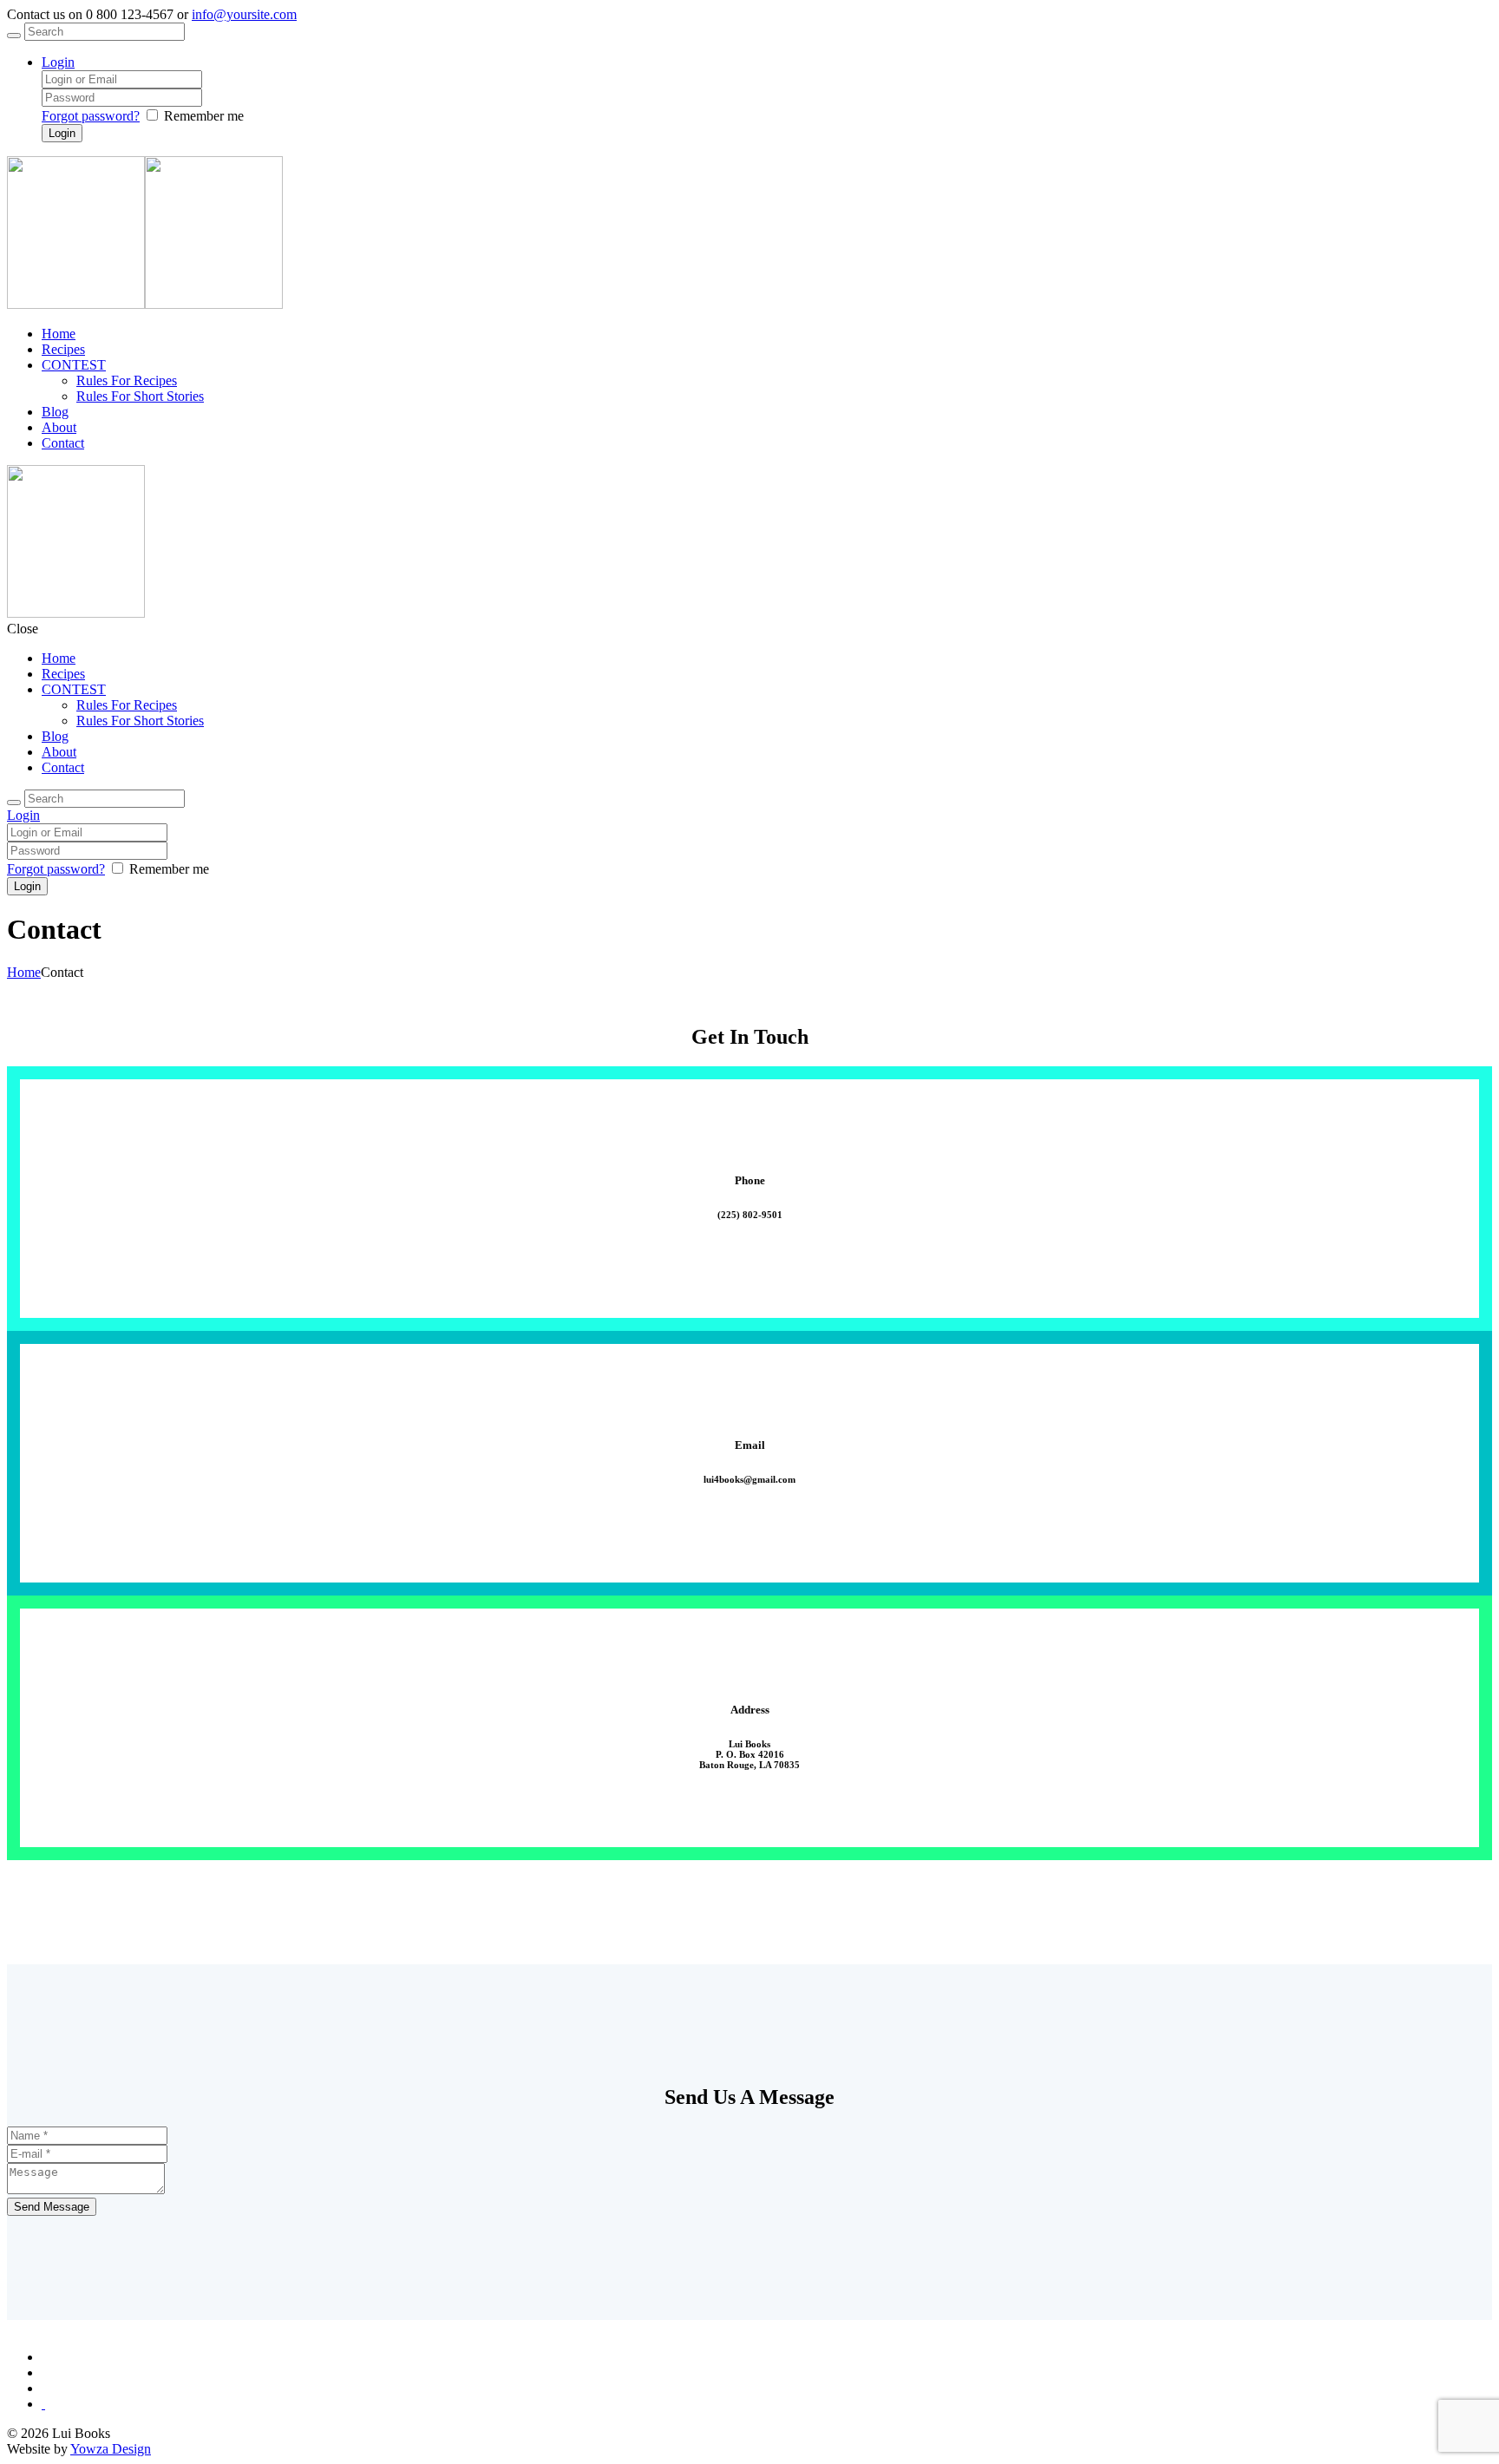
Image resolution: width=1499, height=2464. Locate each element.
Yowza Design (111, 2449)
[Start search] (14, 803)
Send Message (52, 2207)
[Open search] (14, 36)
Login (58, 62)
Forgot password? (91, 116)
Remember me (204, 116)
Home (24, 972)
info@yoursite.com (244, 14)
